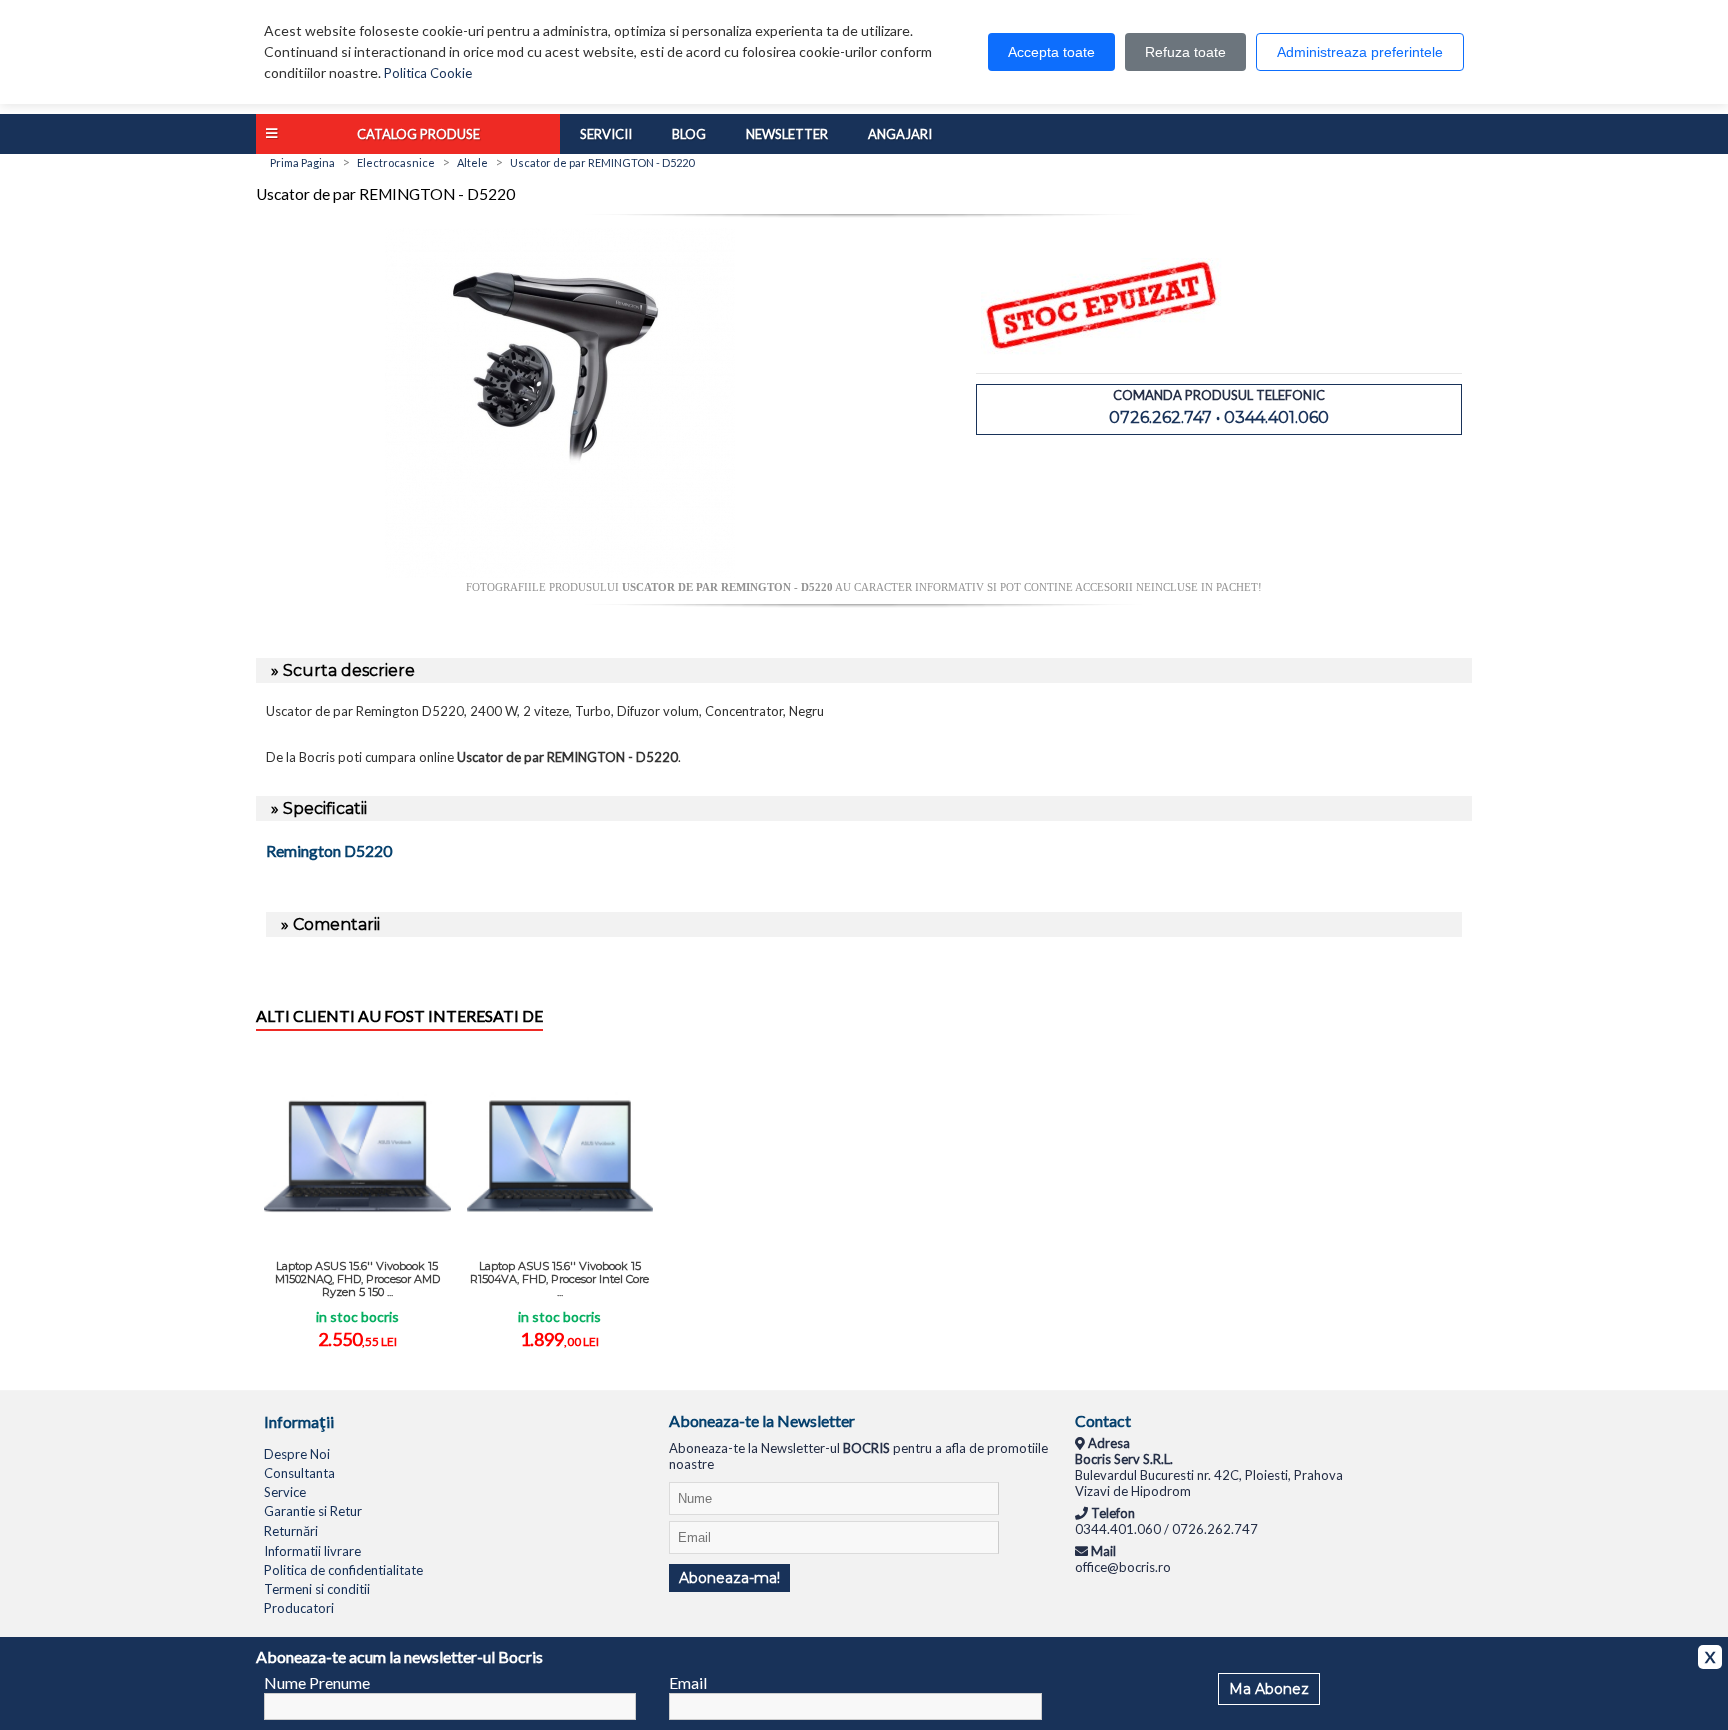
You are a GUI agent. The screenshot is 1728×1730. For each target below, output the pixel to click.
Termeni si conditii (317, 1589)
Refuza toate (1185, 52)
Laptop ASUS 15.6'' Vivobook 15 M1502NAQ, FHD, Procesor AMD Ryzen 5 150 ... (357, 1279)
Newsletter (787, 134)
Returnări (291, 1531)
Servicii (606, 134)
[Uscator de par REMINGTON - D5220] (560, 573)
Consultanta (299, 1473)
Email (688, 1682)
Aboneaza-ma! (729, 1578)
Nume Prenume (317, 1682)
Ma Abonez (1269, 1689)
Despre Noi (297, 1454)
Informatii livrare (312, 1551)
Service (285, 1492)
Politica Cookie (428, 73)
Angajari (900, 134)
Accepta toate (1051, 52)
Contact (1103, 1420)
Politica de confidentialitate (343, 1570)
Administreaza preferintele (1360, 52)
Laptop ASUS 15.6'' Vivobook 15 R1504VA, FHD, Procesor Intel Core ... (559, 1279)
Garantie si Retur (313, 1511)
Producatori (299, 1608)
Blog (689, 134)
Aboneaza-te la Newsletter (762, 1420)
